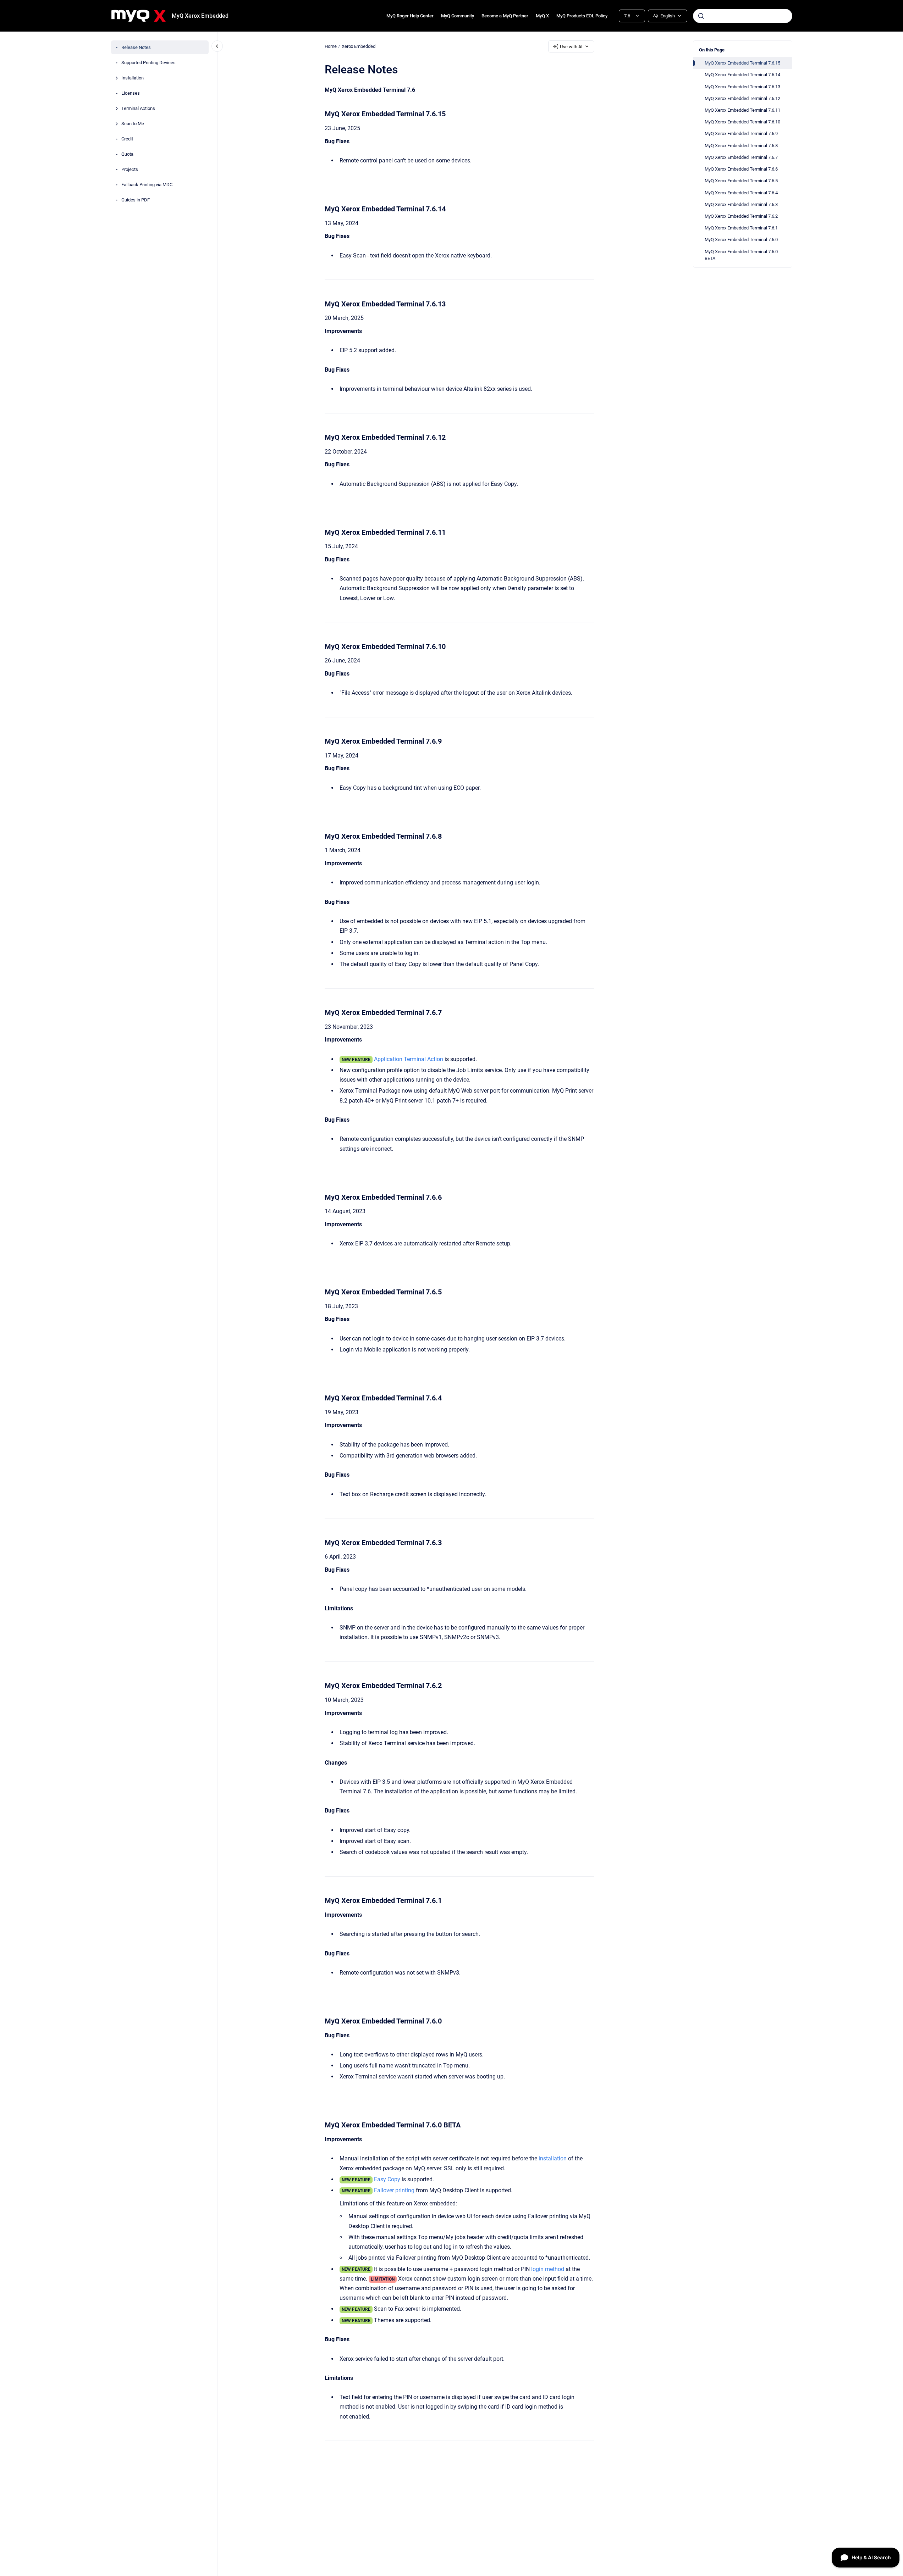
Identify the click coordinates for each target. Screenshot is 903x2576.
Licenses (131, 93)
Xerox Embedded (359, 46)
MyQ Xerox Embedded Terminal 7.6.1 (741, 228)
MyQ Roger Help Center (410, 16)
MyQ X (542, 16)
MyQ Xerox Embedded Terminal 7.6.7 (741, 157)
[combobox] (743, 16)
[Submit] (701, 16)
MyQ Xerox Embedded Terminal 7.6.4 (741, 193)
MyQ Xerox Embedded (200, 16)
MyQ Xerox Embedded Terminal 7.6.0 (741, 240)
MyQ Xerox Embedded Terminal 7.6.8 (741, 146)
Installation (133, 78)
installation (553, 2158)
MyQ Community (458, 16)
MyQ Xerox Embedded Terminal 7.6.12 (742, 98)
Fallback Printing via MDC (147, 185)
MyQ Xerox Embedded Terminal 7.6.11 (742, 110)
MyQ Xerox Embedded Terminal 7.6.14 (742, 75)
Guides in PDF (136, 200)
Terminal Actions (138, 108)
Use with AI (571, 47)
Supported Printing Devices (148, 63)
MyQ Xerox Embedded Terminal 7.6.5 (741, 181)
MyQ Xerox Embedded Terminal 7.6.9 (741, 134)
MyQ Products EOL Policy (582, 16)
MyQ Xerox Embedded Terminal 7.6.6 (741, 169)
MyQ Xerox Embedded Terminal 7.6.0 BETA (741, 255)
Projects (130, 169)
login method (548, 2269)
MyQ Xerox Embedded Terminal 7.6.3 (741, 204)
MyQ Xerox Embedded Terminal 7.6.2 (741, 216)
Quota (127, 154)
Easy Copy (387, 2179)
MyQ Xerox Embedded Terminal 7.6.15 (742, 63)
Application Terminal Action (409, 1059)
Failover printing (394, 2190)
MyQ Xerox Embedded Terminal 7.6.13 (742, 87)
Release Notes (136, 47)
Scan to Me (133, 124)
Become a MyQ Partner (505, 16)
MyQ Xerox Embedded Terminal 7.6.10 (742, 122)
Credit (127, 139)
